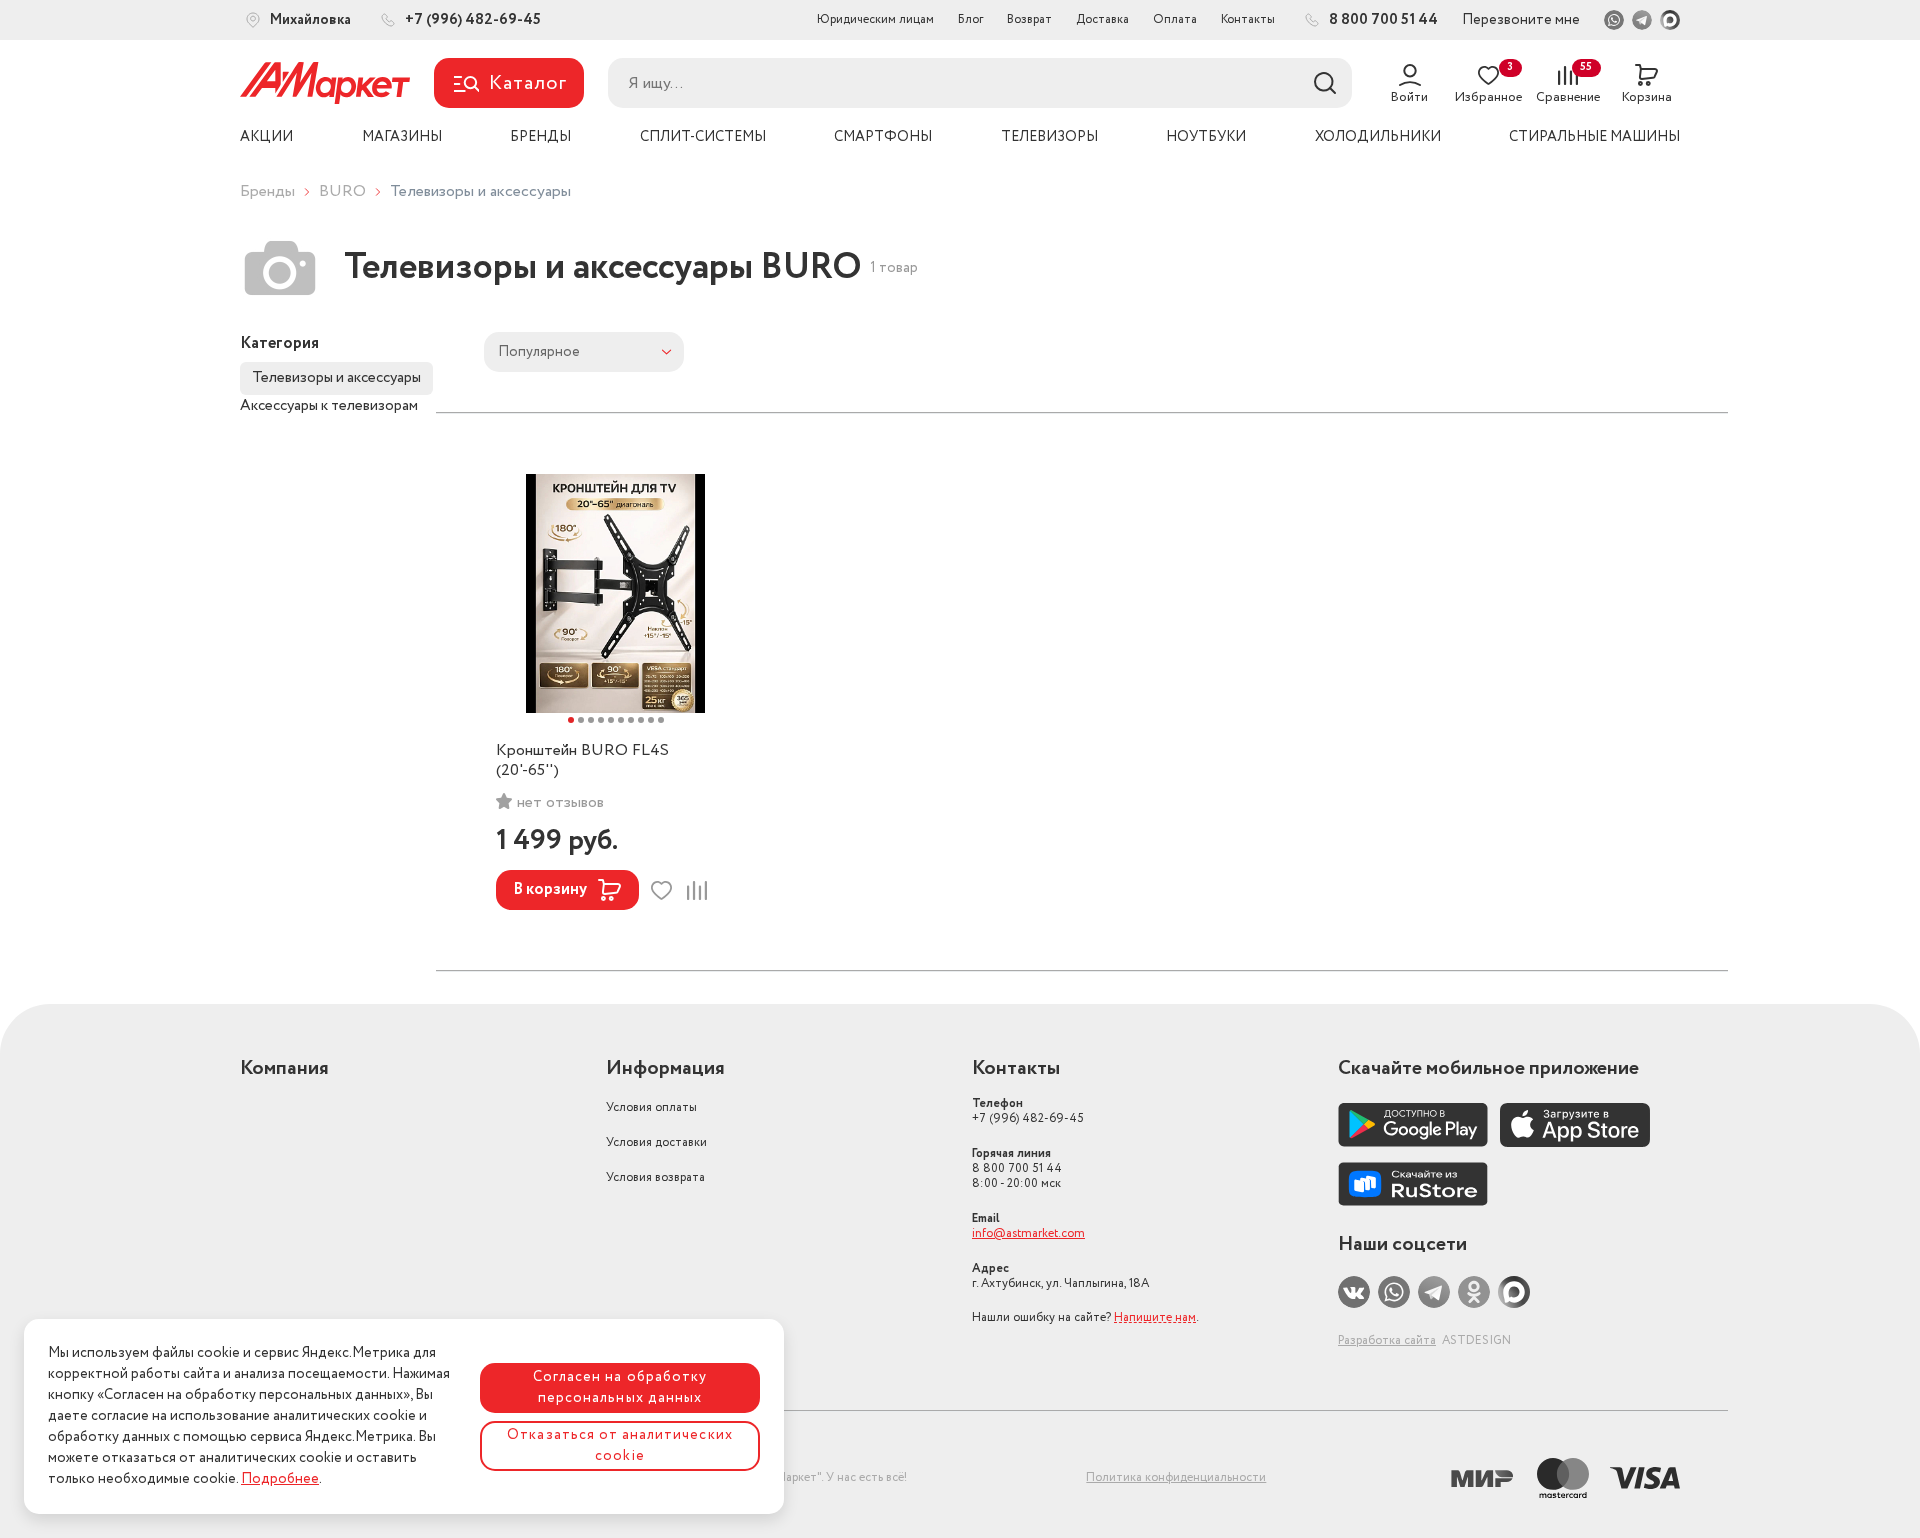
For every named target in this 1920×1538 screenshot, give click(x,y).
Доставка (1102, 19)
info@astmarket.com (1028, 1233)
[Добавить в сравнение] (696, 890)
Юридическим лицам (875, 19)
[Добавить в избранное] (661, 890)
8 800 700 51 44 (1017, 1168)
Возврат (1029, 19)
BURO (342, 191)
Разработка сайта (1387, 1340)
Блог (970, 19)
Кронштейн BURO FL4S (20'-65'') (582, 761)
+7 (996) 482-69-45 (1028, 1111)
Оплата (1175, 19)
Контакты (1248, 19)
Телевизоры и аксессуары (336, 378)
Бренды (267, 191)
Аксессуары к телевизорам (329, 406)
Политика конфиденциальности (1176, 1477)
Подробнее (280, 1479)
